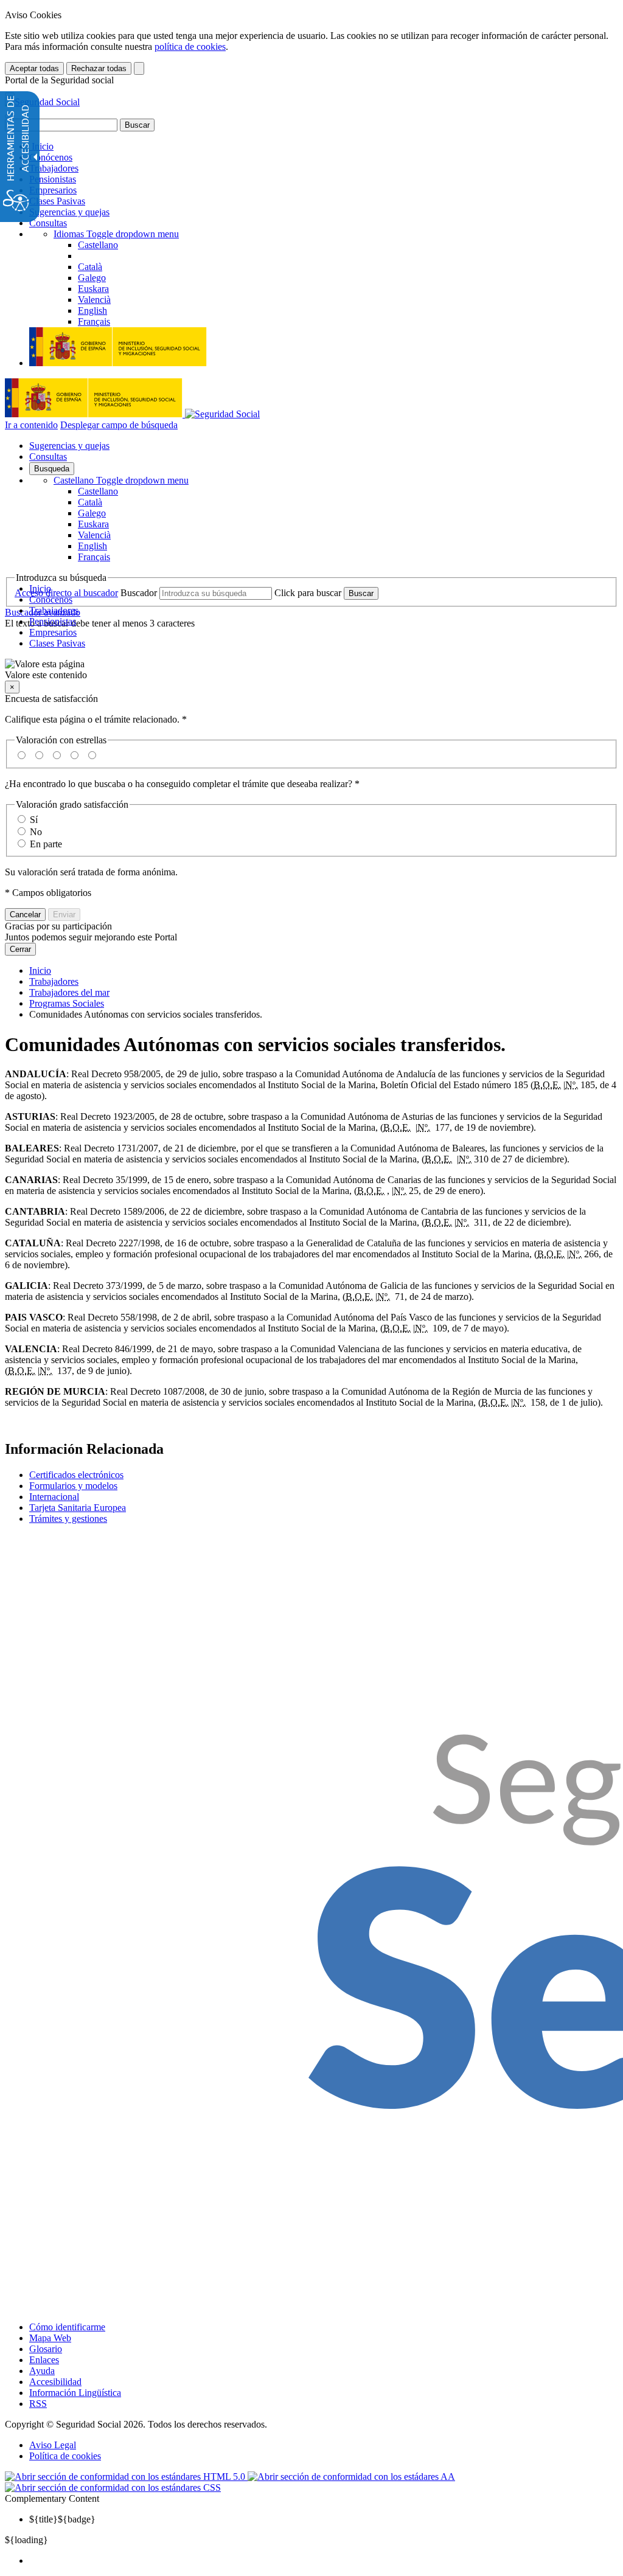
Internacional (54, 1497)
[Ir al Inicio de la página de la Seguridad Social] (42, 102)
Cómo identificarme (67, 2327)
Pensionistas (53, 179)
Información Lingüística (75, 2393)
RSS (38, 2404)
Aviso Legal (53, 2445)
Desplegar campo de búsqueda (119, 425)
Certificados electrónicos (76, 1475)
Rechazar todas (99, 68)
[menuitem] (324, 2561)
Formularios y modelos (73, 1486)
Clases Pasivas (57, 201)
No (36, 832)
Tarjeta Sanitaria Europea (78, 1508)
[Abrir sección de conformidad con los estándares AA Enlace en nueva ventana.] (351, 2477)
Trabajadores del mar (69, 992)
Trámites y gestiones (68, 1519)
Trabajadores (54, 168)
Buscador (139, 593)
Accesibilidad (55, 2382)
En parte (46, 844)
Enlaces (44, 2360)
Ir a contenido (31, 425)
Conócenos (51, 157)
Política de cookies (65, 2456)
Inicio (41, 146)
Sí (34, 820)
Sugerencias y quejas (69, 212)
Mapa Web (50, 2338)
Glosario (46, 2349)
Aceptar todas (34, 68)
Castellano (121, 480)
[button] (311, 670)
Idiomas (116, 234)
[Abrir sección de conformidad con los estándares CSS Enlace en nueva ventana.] (113, 2487)
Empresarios (53, 190)
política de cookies (190, 47)
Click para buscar (308, 593)
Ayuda (42, 2371)
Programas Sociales (67, 1003)
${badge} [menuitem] (62, 2519)
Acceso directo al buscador (66, 593)
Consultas (48, 223)
